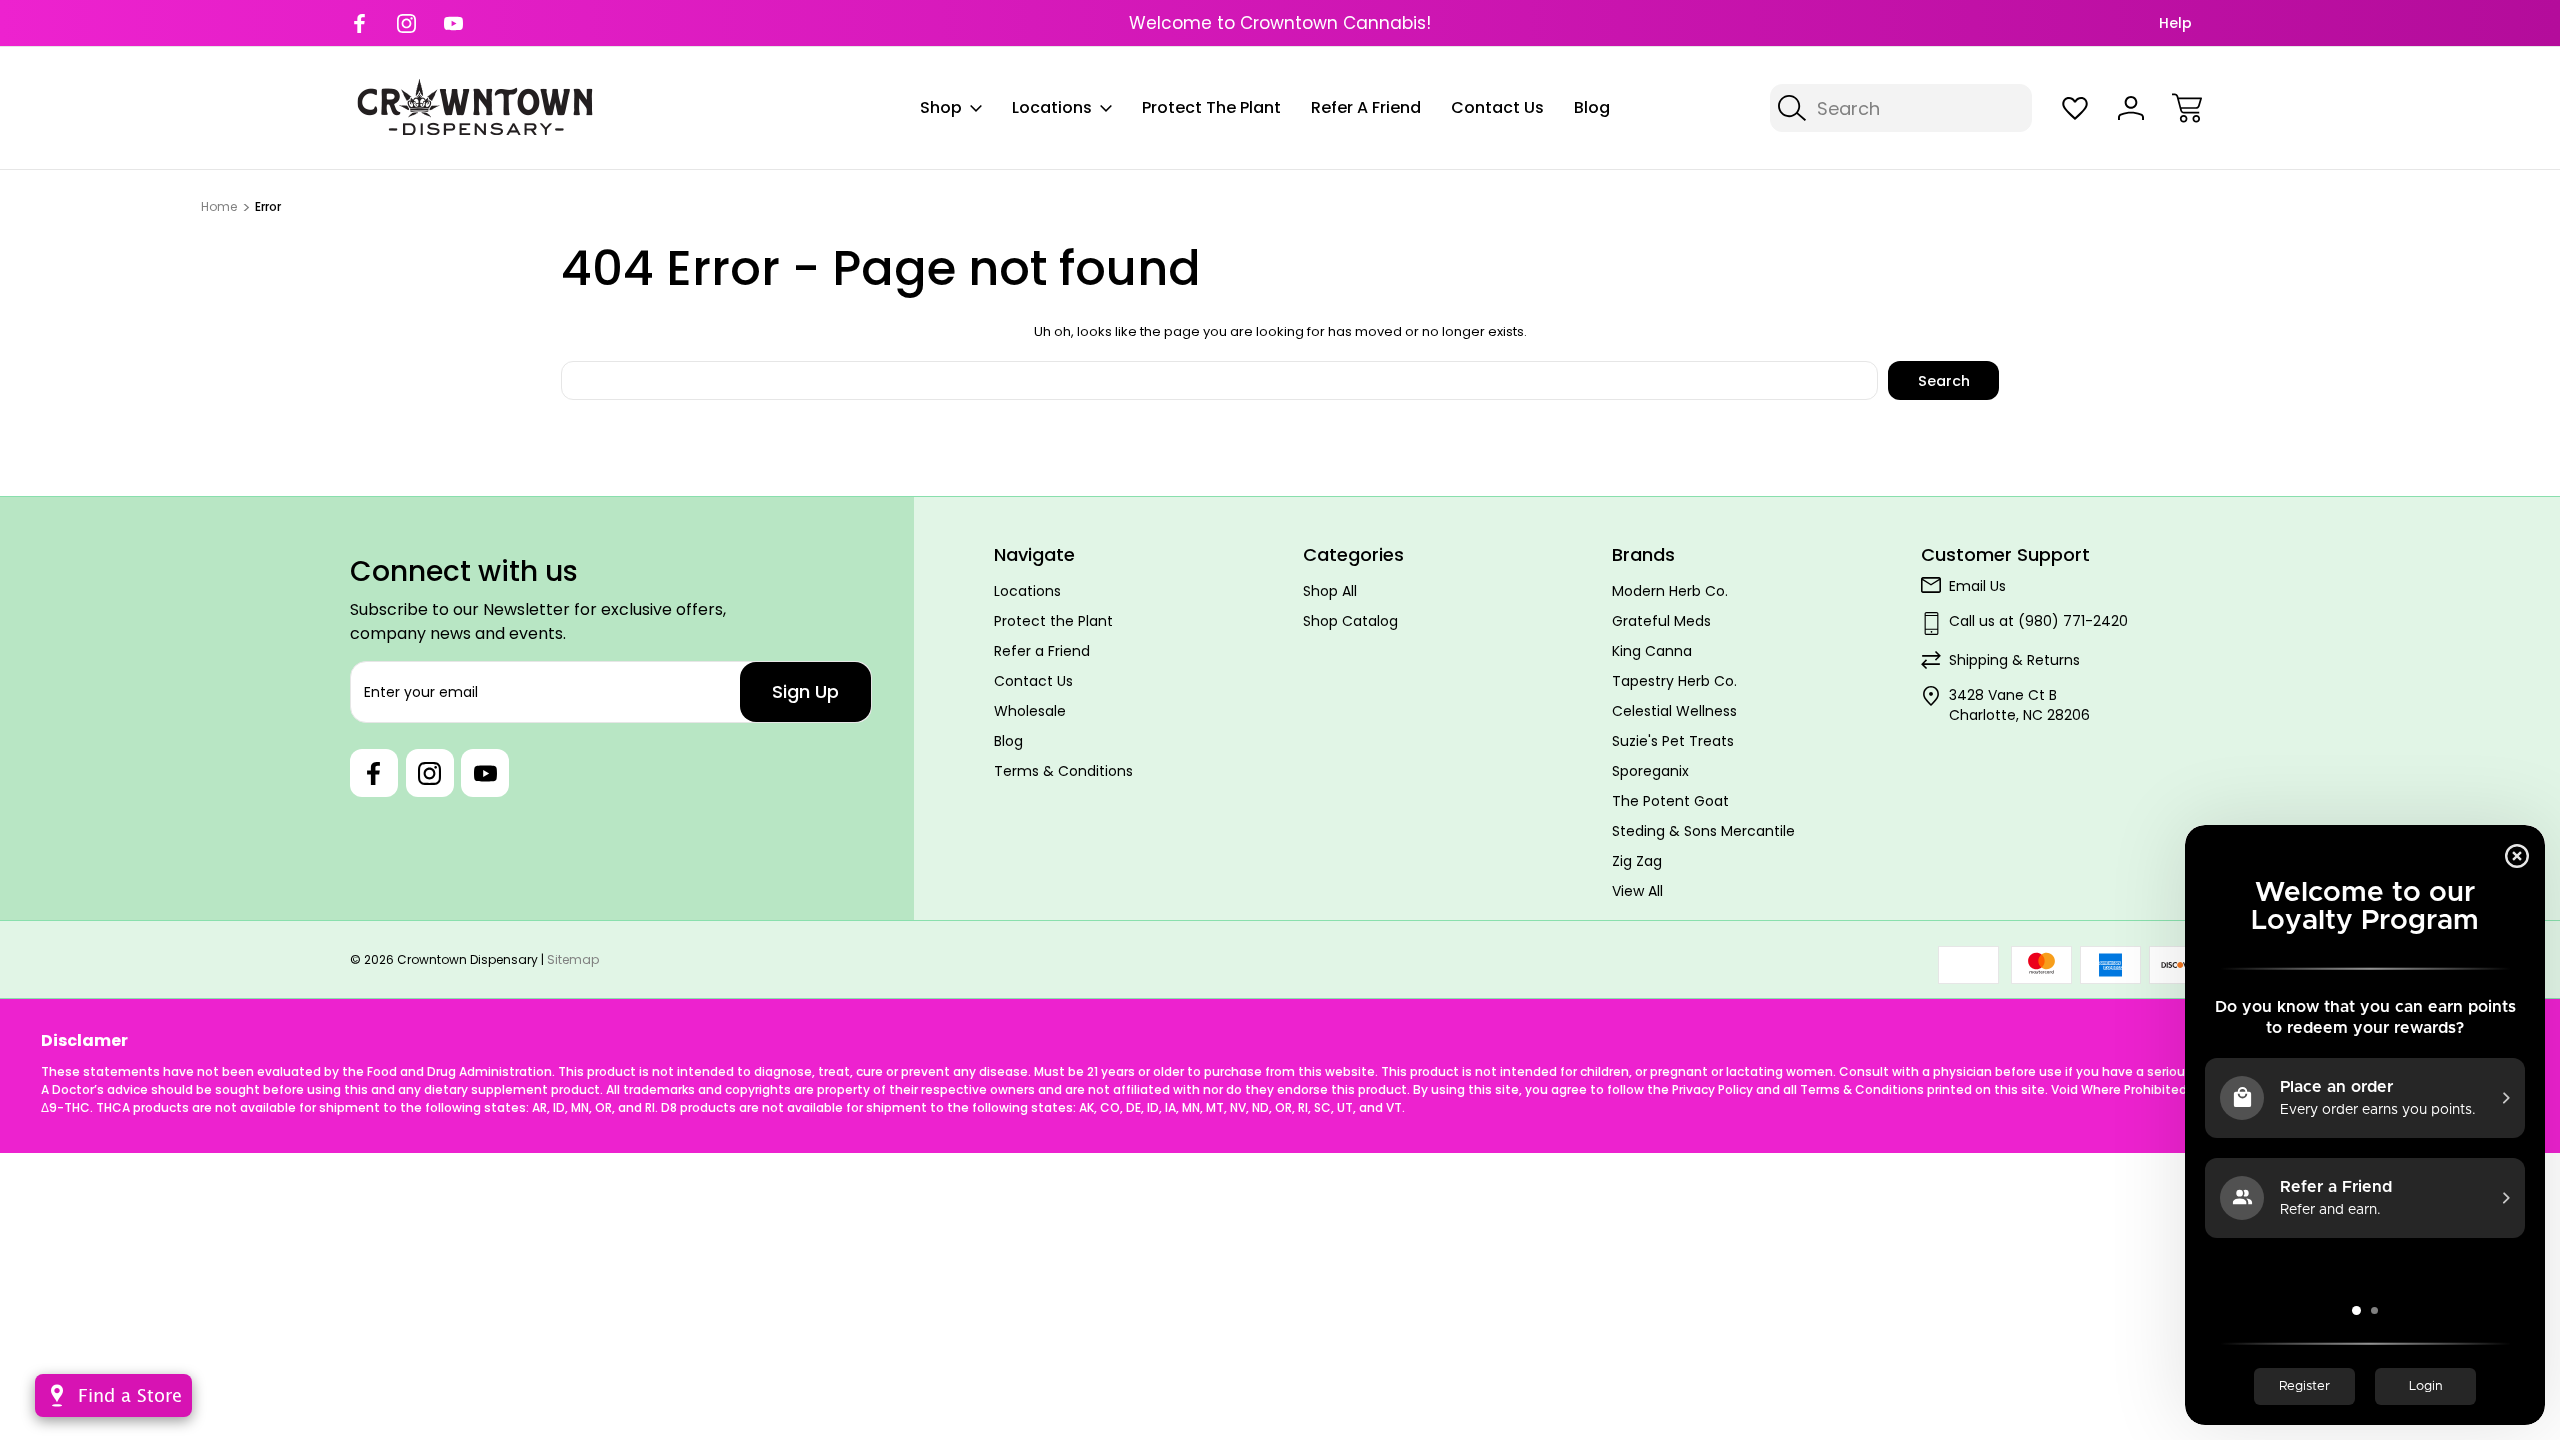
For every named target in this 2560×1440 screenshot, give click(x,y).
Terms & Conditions (1063, 771)
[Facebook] (359, 23)
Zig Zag (1637, 861)
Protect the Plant (1211, 107)
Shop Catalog (1350, 621)
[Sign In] (2131, 108)
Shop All (1330, 591)
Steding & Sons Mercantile (1703, 831)
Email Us (1977, 586)
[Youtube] (453, 23)
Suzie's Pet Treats (1673, 741)
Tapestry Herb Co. (1674, 681)
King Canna (1652, 651)
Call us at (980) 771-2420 (2038, 621)
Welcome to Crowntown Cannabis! (1280, 23)
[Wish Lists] (2075, 108)
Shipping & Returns (2014, 660)
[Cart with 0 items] (2187, 108)
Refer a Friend (1366, 107)
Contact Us (1497, 107)
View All (1637, 891)
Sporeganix (1650, 771)
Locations (1052, 107)
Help (2175, 23)
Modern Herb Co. (1670, 591)
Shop (941, 107)
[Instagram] (406, 23)
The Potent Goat (1670, 801)
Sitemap (573, 959)
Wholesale (1030, 711)
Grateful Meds (1661, 621)
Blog (1592, 107)
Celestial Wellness (1674, 711)
